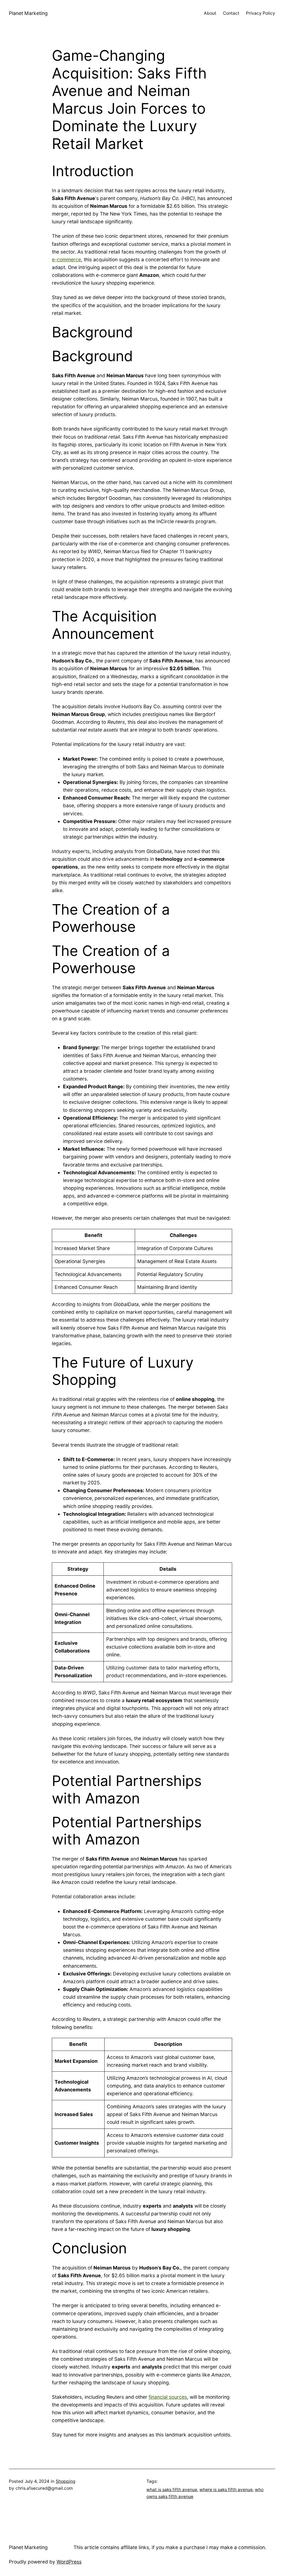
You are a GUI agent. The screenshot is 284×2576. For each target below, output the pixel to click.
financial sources (168, 2397)
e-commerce (66, 260)
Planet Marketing (28, 13)
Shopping (66, 2481)
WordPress (69, 2562)
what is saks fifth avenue (172, 2490)
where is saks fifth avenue (226, 2490)
